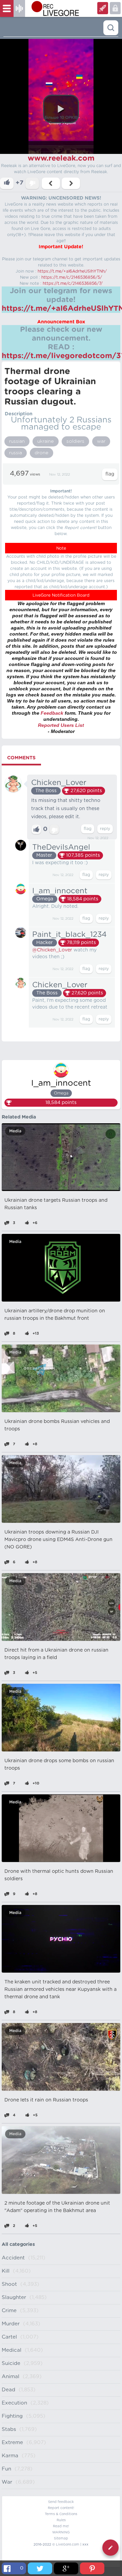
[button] (61, 109)
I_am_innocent (60, 891)
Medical (12, 2350)
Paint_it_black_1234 (69, 935)
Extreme (12, 2443)
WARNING (61, 2532)
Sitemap (61, 2538)
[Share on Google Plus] (66, 2568)
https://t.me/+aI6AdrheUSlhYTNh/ (72, 271)
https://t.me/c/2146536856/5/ (72, 277)
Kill (6, 2271)
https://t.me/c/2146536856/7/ (73, 283)
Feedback (52, 713)
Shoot (9, 2284)
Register (115, 8)
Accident (13, 2258)
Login (103, 8)
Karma (10, 2456)
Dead (8, 2390)
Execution (14, 2403)
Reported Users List (61, 725)
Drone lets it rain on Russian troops (46, 2100)
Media (15, 1131)
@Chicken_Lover (52, 950)
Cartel (9, 2337)
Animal (11, 2377)
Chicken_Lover (59, 783)
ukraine (46, 441)
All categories (18, 2245)
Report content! (61, 2508)
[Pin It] (92, 2568)
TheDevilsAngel (61, 847)
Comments (21, 758)
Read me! (61, 2526)
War (7, 2482)
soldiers (75, 441)
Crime (9, 2311)
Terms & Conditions (61, 2514)
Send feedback (61, 2502)
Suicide (11, 2363)
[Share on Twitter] (40, 2568)
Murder (11, 2324)
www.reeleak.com (61, 158)
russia (16, 453)
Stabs (9, 2429)
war (101, 441)
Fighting (12, 2416)
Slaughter (14, 2297)
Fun (6, 2469)
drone (42, 453)
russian (17, 441)
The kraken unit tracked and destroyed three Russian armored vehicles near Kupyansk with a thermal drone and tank (60, 1990)
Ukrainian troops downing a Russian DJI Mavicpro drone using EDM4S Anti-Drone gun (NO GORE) (58, 1540)
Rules (61, 2520)
